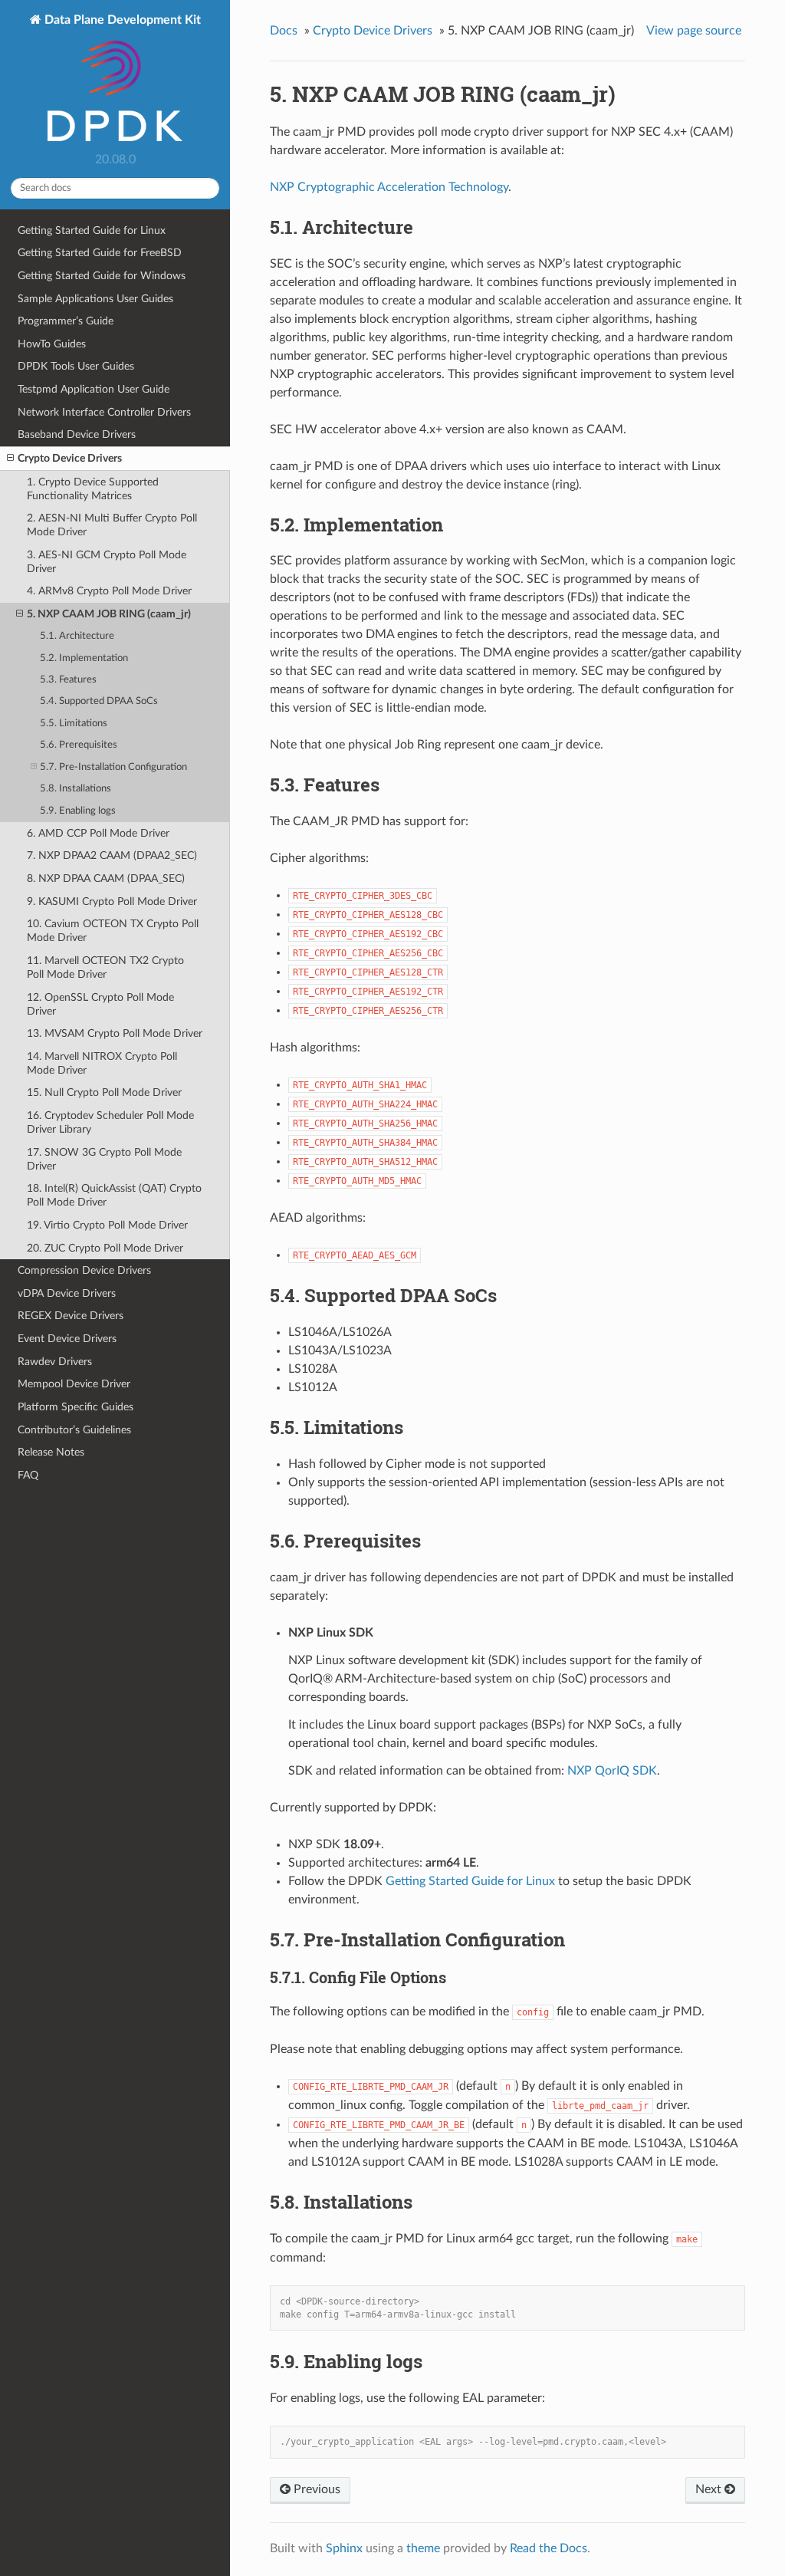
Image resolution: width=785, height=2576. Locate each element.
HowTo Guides (52, 344)
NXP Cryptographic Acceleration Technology (389, 187)
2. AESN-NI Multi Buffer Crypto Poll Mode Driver (112, 525)
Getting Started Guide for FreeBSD (100, 253)
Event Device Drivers (67, 1339)
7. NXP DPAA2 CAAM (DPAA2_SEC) (112, 855)
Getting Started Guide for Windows (102, 276)
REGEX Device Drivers (71, 1316)
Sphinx (344, 2548)
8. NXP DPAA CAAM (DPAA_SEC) (106, 878)
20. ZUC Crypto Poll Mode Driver (105, 1248)
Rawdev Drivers (55, 1362)
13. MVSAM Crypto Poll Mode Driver (115, 1033)
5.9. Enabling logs (78, 811)
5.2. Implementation (84, 658)
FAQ (28, 1475)
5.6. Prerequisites (79, 745)
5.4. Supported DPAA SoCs (99, 701)
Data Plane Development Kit (121, 20)
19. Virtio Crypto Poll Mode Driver (107, 1225)
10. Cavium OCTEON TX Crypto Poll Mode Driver (113, 931)
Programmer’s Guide (66, 321)
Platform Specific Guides (76, 1407)
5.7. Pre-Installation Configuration (113, 767)
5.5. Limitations (74, 724)
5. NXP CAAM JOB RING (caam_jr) (109, 614)
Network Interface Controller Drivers (104, 412)
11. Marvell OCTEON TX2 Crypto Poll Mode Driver (105, 967)
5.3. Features (68, 680)
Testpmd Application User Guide (94, 389)
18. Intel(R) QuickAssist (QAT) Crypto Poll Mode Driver (114, 1195)
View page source (694, 31)
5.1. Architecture (77, 636)
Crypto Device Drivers (70, 458)
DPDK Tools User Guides (76, 366)
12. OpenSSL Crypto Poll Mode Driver (100, 1004)
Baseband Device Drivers (77, 434)
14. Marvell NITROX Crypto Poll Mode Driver (102, 1063)
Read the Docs (549, 2548)
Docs (284, 31)
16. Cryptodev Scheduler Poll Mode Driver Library (110, 1122)
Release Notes (51, 1452)
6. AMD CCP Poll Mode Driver (98, 833)
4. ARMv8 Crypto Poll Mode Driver (109, 591)
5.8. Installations (76, 789)
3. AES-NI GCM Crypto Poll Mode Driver (107, 562)
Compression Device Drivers (84, 1270)
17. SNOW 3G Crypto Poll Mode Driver (104, 1159)
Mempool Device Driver (74, 1384)
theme (423, 2548)
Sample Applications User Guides (95, 299)
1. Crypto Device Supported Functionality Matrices (93, 489)
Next (710, 2489)
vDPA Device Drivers (67, 1293)
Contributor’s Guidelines (74, 1430)
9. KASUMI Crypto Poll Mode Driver (112, 901)
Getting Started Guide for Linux (92, 230)
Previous (315, 2489)
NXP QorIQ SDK (612, 1771)
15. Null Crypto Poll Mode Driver (104, 1092)
